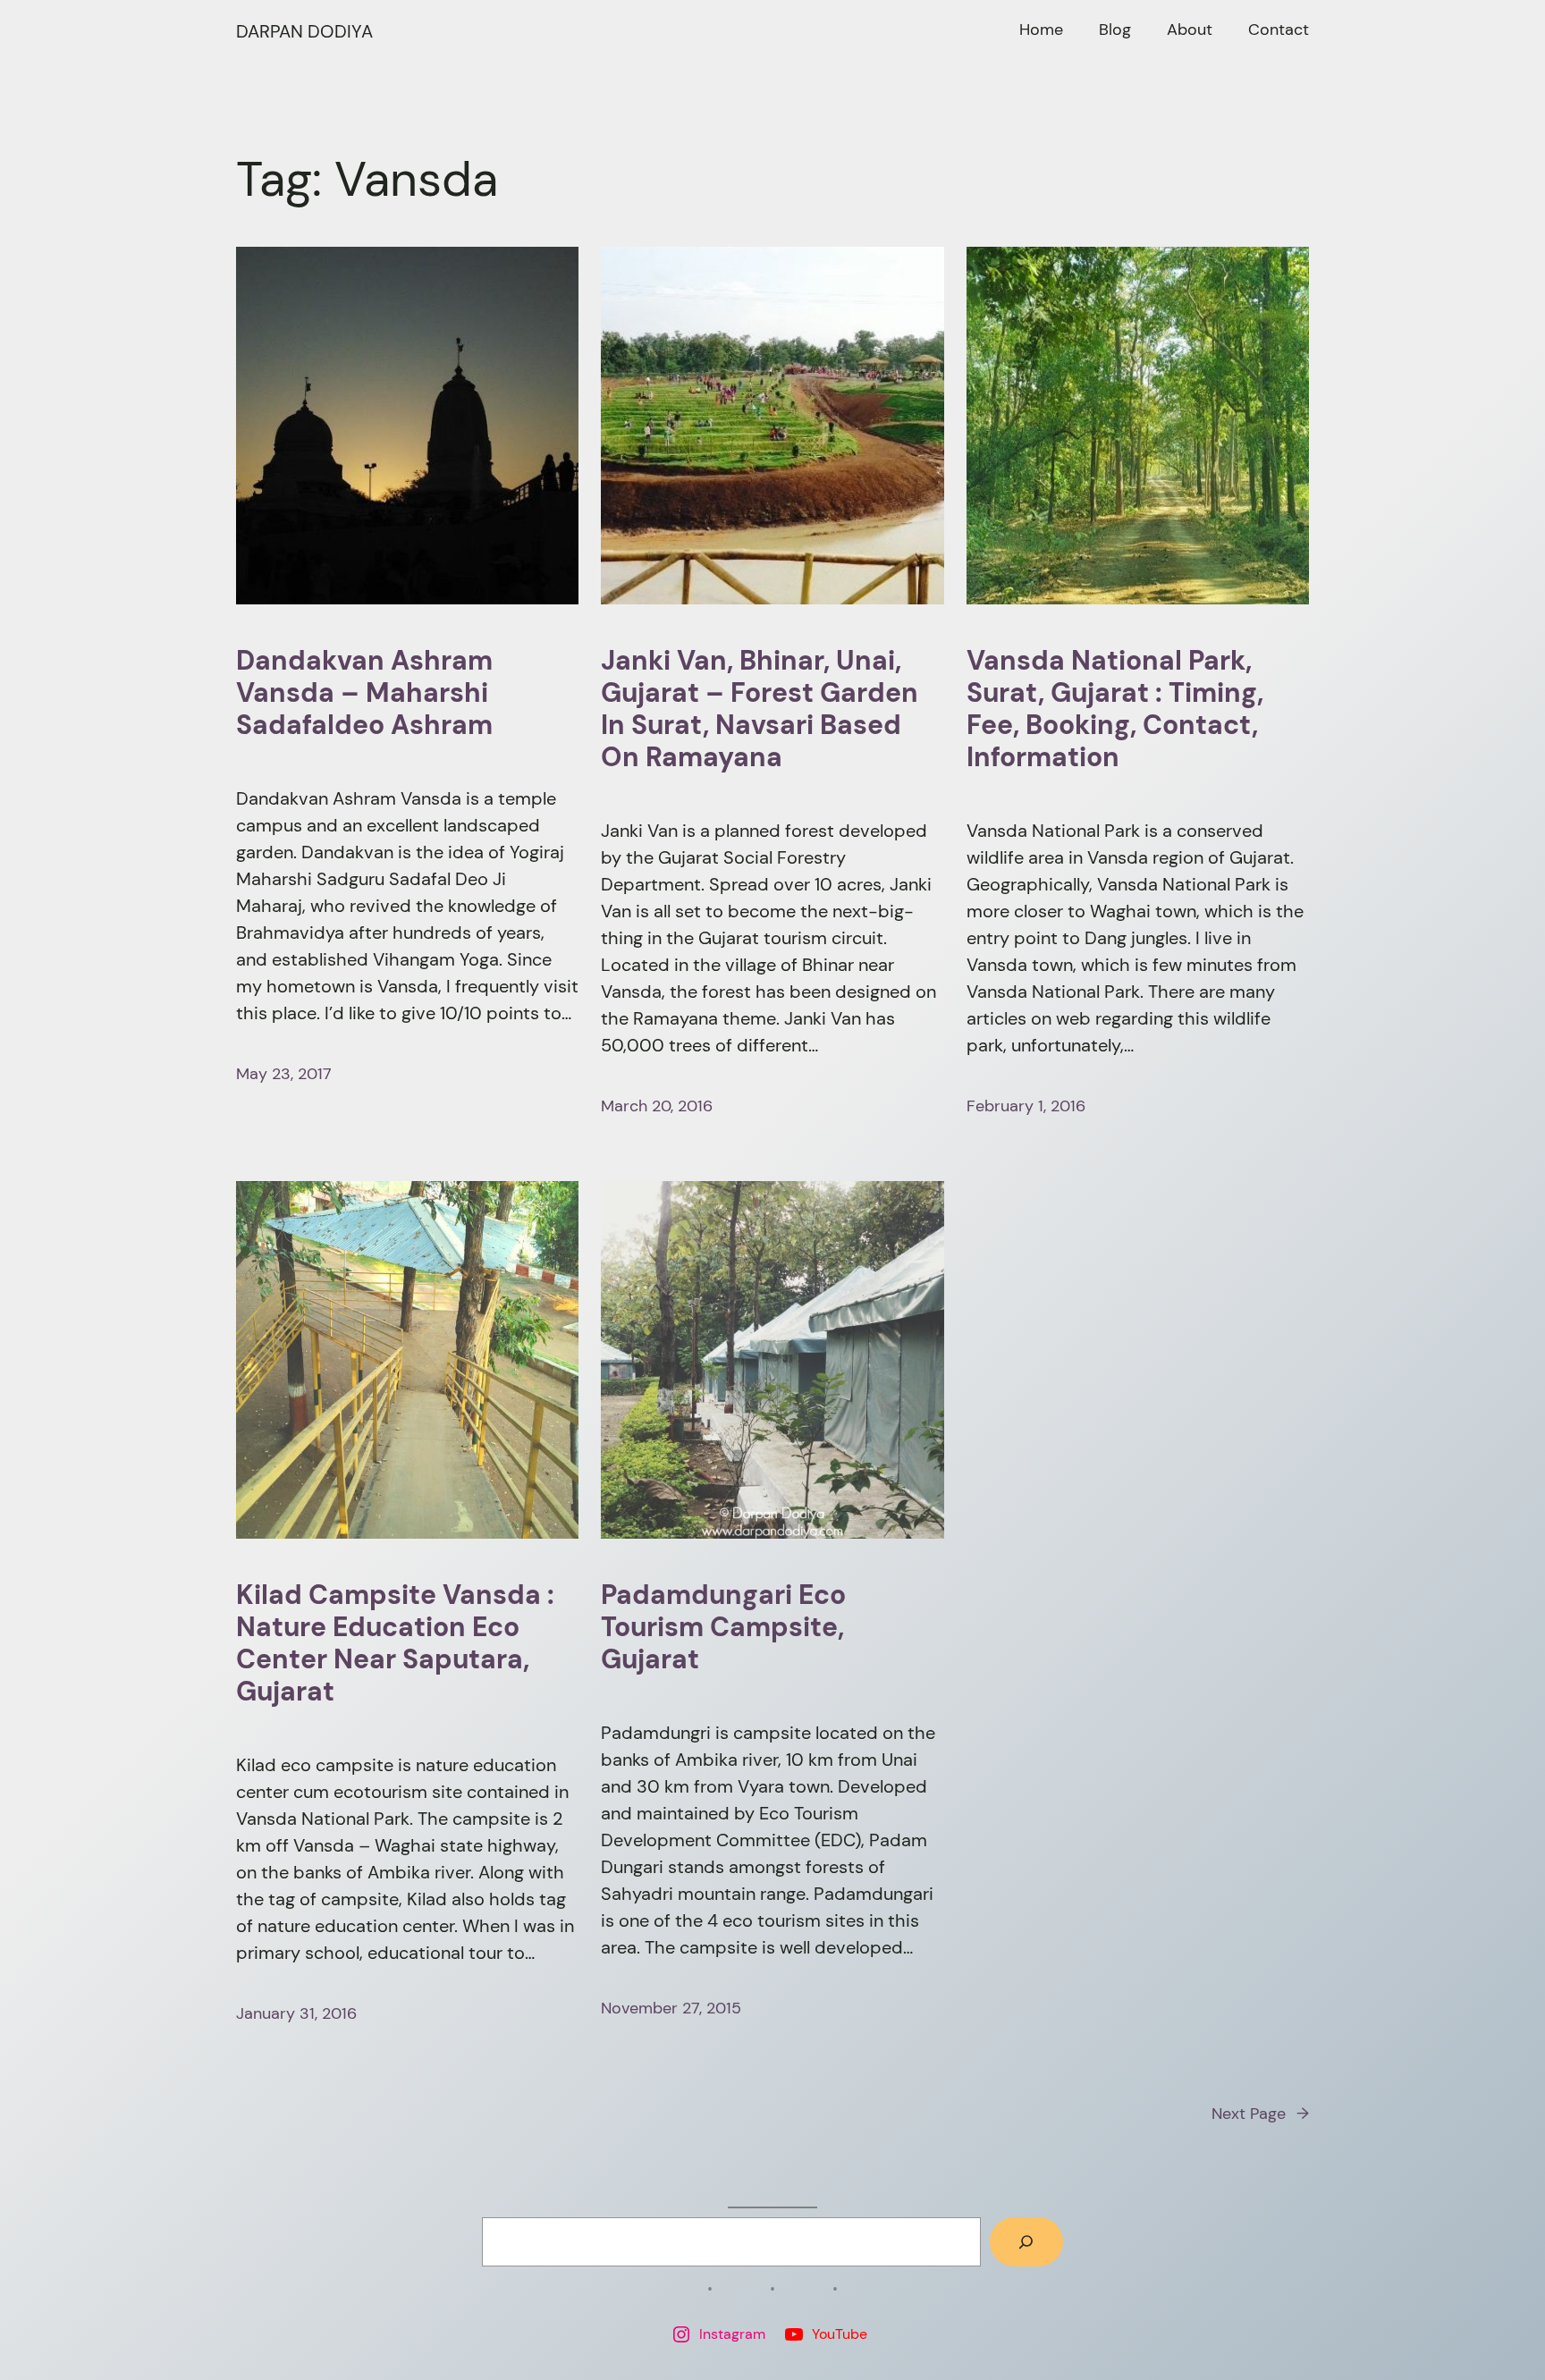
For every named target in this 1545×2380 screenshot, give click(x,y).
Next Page (1260, 2114)
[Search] (1026, 2242)
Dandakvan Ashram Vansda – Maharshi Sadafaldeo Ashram (364, 693)
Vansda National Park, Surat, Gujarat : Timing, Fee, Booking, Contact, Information (1115, 709)
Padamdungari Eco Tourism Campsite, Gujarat (723, 1627)
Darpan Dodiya (304, 31)
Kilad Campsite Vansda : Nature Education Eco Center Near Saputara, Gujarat (395, 1643)
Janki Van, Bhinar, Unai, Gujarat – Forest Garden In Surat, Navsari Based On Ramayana (760, 709)
